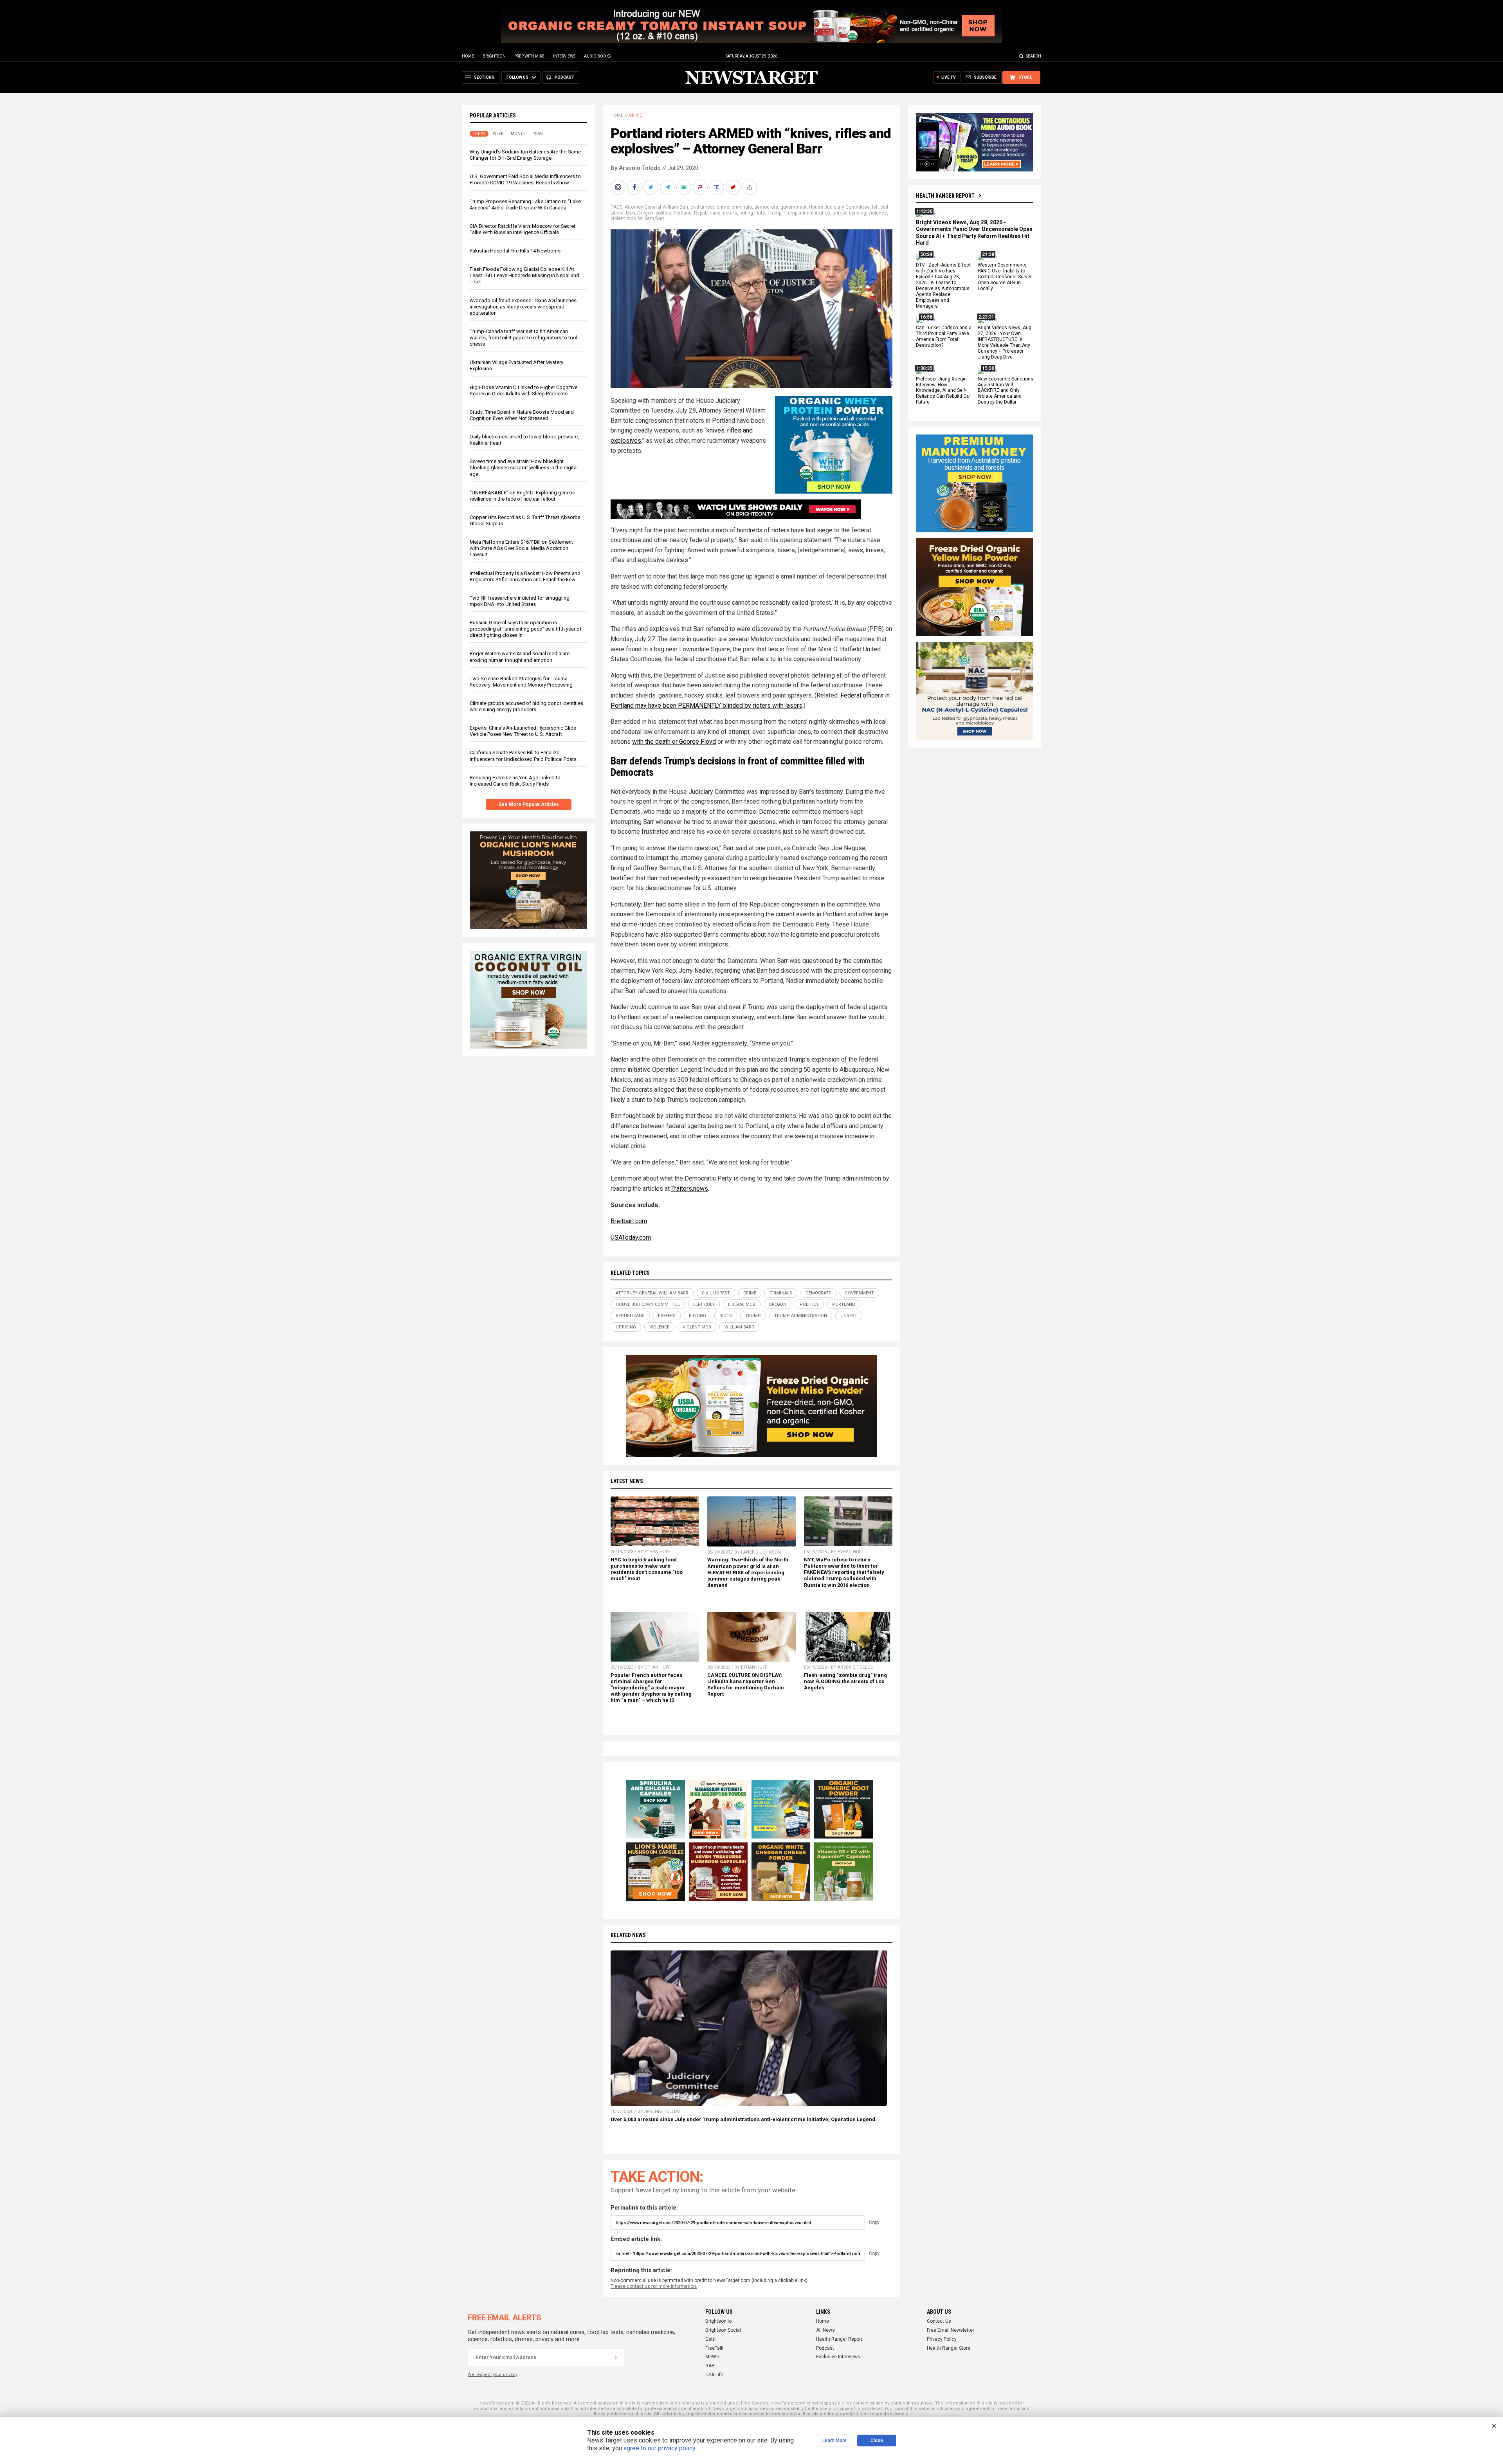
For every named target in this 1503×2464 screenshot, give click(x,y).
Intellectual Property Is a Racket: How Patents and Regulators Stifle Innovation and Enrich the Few (525, 576)
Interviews (564, 56)
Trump (774, 213)
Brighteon (494, 56)
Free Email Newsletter (951, 2330)
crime (723, 207)
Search (1034, 56)
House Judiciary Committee (839, 207)
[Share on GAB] (685, 187)
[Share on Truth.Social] (717, 187)
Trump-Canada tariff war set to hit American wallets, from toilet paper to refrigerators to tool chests (524, 338)
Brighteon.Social (723, 2330)
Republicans (707, 213)
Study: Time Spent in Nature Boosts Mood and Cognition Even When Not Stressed (522, 415)
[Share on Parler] (701, 187)
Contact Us (939, 2321)
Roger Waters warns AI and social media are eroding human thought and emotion (520, 657)
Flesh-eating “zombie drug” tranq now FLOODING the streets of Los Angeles (845, 1681)
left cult (880, 207)
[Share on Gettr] (734, 187)
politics (663, 213)
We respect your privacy (493, 2375)
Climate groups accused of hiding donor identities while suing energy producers (526, 706)
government (794, 207)
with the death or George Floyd (674, 742)
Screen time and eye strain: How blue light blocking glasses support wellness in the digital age (524, 468)
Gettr (711, 2339)
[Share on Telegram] (668, 187)
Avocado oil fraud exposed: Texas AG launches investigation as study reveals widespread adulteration (523, 307)
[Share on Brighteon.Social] (619, 187)
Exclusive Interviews (838, 2357)
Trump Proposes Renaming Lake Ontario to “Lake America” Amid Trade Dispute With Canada (525, 205)
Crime (635, 115)
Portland (683, 213)
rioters (730, 213)
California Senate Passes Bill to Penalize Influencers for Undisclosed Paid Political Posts (523, 756)
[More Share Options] (750, 187)
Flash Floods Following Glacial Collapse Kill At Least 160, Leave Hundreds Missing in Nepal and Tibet (524, 275)
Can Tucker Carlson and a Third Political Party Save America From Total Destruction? (944, 337)
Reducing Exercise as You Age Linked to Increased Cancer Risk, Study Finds (515, 781)
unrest (840, 213)
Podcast (825, 2348)
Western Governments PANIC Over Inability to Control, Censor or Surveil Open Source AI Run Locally (1005, 277)
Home (468, 56)
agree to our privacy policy (659, 2448)
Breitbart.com (629, 1221)
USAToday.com (631, 1237)
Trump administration (807, 213)
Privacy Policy (942, 2339)
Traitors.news (690, 1189)
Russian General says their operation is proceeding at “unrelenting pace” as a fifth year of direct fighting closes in (526, 629)
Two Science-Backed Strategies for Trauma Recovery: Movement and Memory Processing (521, 682)
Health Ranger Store (949, 2348)
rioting (746, 213)
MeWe (712, 2357)
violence (878, 213)
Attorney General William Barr (656, 207)
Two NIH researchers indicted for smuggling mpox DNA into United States (520, 601)
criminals (742, 207)
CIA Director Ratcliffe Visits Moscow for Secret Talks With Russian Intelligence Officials (523, 229)
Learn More (834, 2441)
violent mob (623, 218)
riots (760, 213)
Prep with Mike (529, 56)
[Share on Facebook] (635, 187)
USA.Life (714, 2375)
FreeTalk (714, 2348)
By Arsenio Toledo (636, 168)
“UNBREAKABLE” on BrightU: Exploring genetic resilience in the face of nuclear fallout (522, 496)
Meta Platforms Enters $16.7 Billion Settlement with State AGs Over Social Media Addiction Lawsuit (521, 548)
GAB (710, 2366)
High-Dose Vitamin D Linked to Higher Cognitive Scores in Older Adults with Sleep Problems (524, 390)
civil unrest (702, 207)
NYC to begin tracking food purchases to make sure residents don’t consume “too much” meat (647, 1569)
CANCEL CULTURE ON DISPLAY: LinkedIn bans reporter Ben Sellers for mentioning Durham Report (746, 1684)
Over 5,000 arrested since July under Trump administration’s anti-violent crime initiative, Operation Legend (743, 2119)
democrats (766, 207)
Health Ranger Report (945, 196)
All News (825, 2330)
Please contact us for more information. (654, 2286)
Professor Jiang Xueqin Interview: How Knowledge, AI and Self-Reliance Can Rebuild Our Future (943, 391)
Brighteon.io (718, 2321)
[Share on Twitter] (652, 187)
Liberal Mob (623, 213)
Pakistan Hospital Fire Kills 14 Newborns (515, 251)
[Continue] (616, 2358)
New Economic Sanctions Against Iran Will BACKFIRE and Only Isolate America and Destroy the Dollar (1006, 391)
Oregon (645, 213)
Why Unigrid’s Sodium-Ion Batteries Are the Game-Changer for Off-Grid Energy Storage (526, 155)
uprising (858, 213)
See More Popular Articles (529, 804)
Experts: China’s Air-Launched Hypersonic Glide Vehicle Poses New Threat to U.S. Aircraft (523, 731)
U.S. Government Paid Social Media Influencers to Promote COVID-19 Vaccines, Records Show (525, 179)
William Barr (651, 218)
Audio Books (597, 56)
